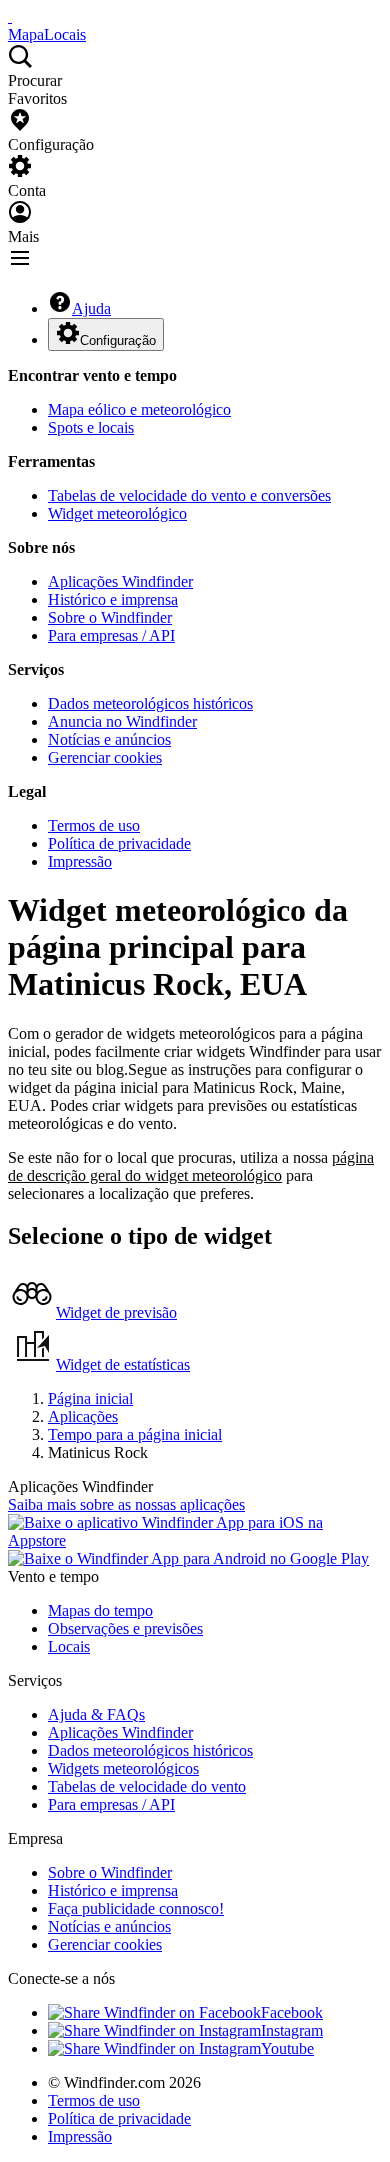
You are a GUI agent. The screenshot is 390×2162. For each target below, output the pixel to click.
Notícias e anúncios (109, 739)
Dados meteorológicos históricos (150, 703)
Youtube (287, 2048)
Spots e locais (91, 427)
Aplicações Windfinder (120, 581)
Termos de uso (94, 825)
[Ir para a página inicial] (10, 16)
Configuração (118, 340)
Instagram (292, 2030)
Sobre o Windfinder (110, 617)
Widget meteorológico (117, 513)
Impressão (80, 861)
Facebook (292, 2012)
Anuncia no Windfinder (122, 721)
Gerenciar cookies (105, 757)
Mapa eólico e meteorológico (139, 409)
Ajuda (91, 308)
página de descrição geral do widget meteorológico (191, 1166)
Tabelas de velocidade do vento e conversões (189, 495)
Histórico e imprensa (113, 599)
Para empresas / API (111, 635)
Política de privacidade (119, 843)
